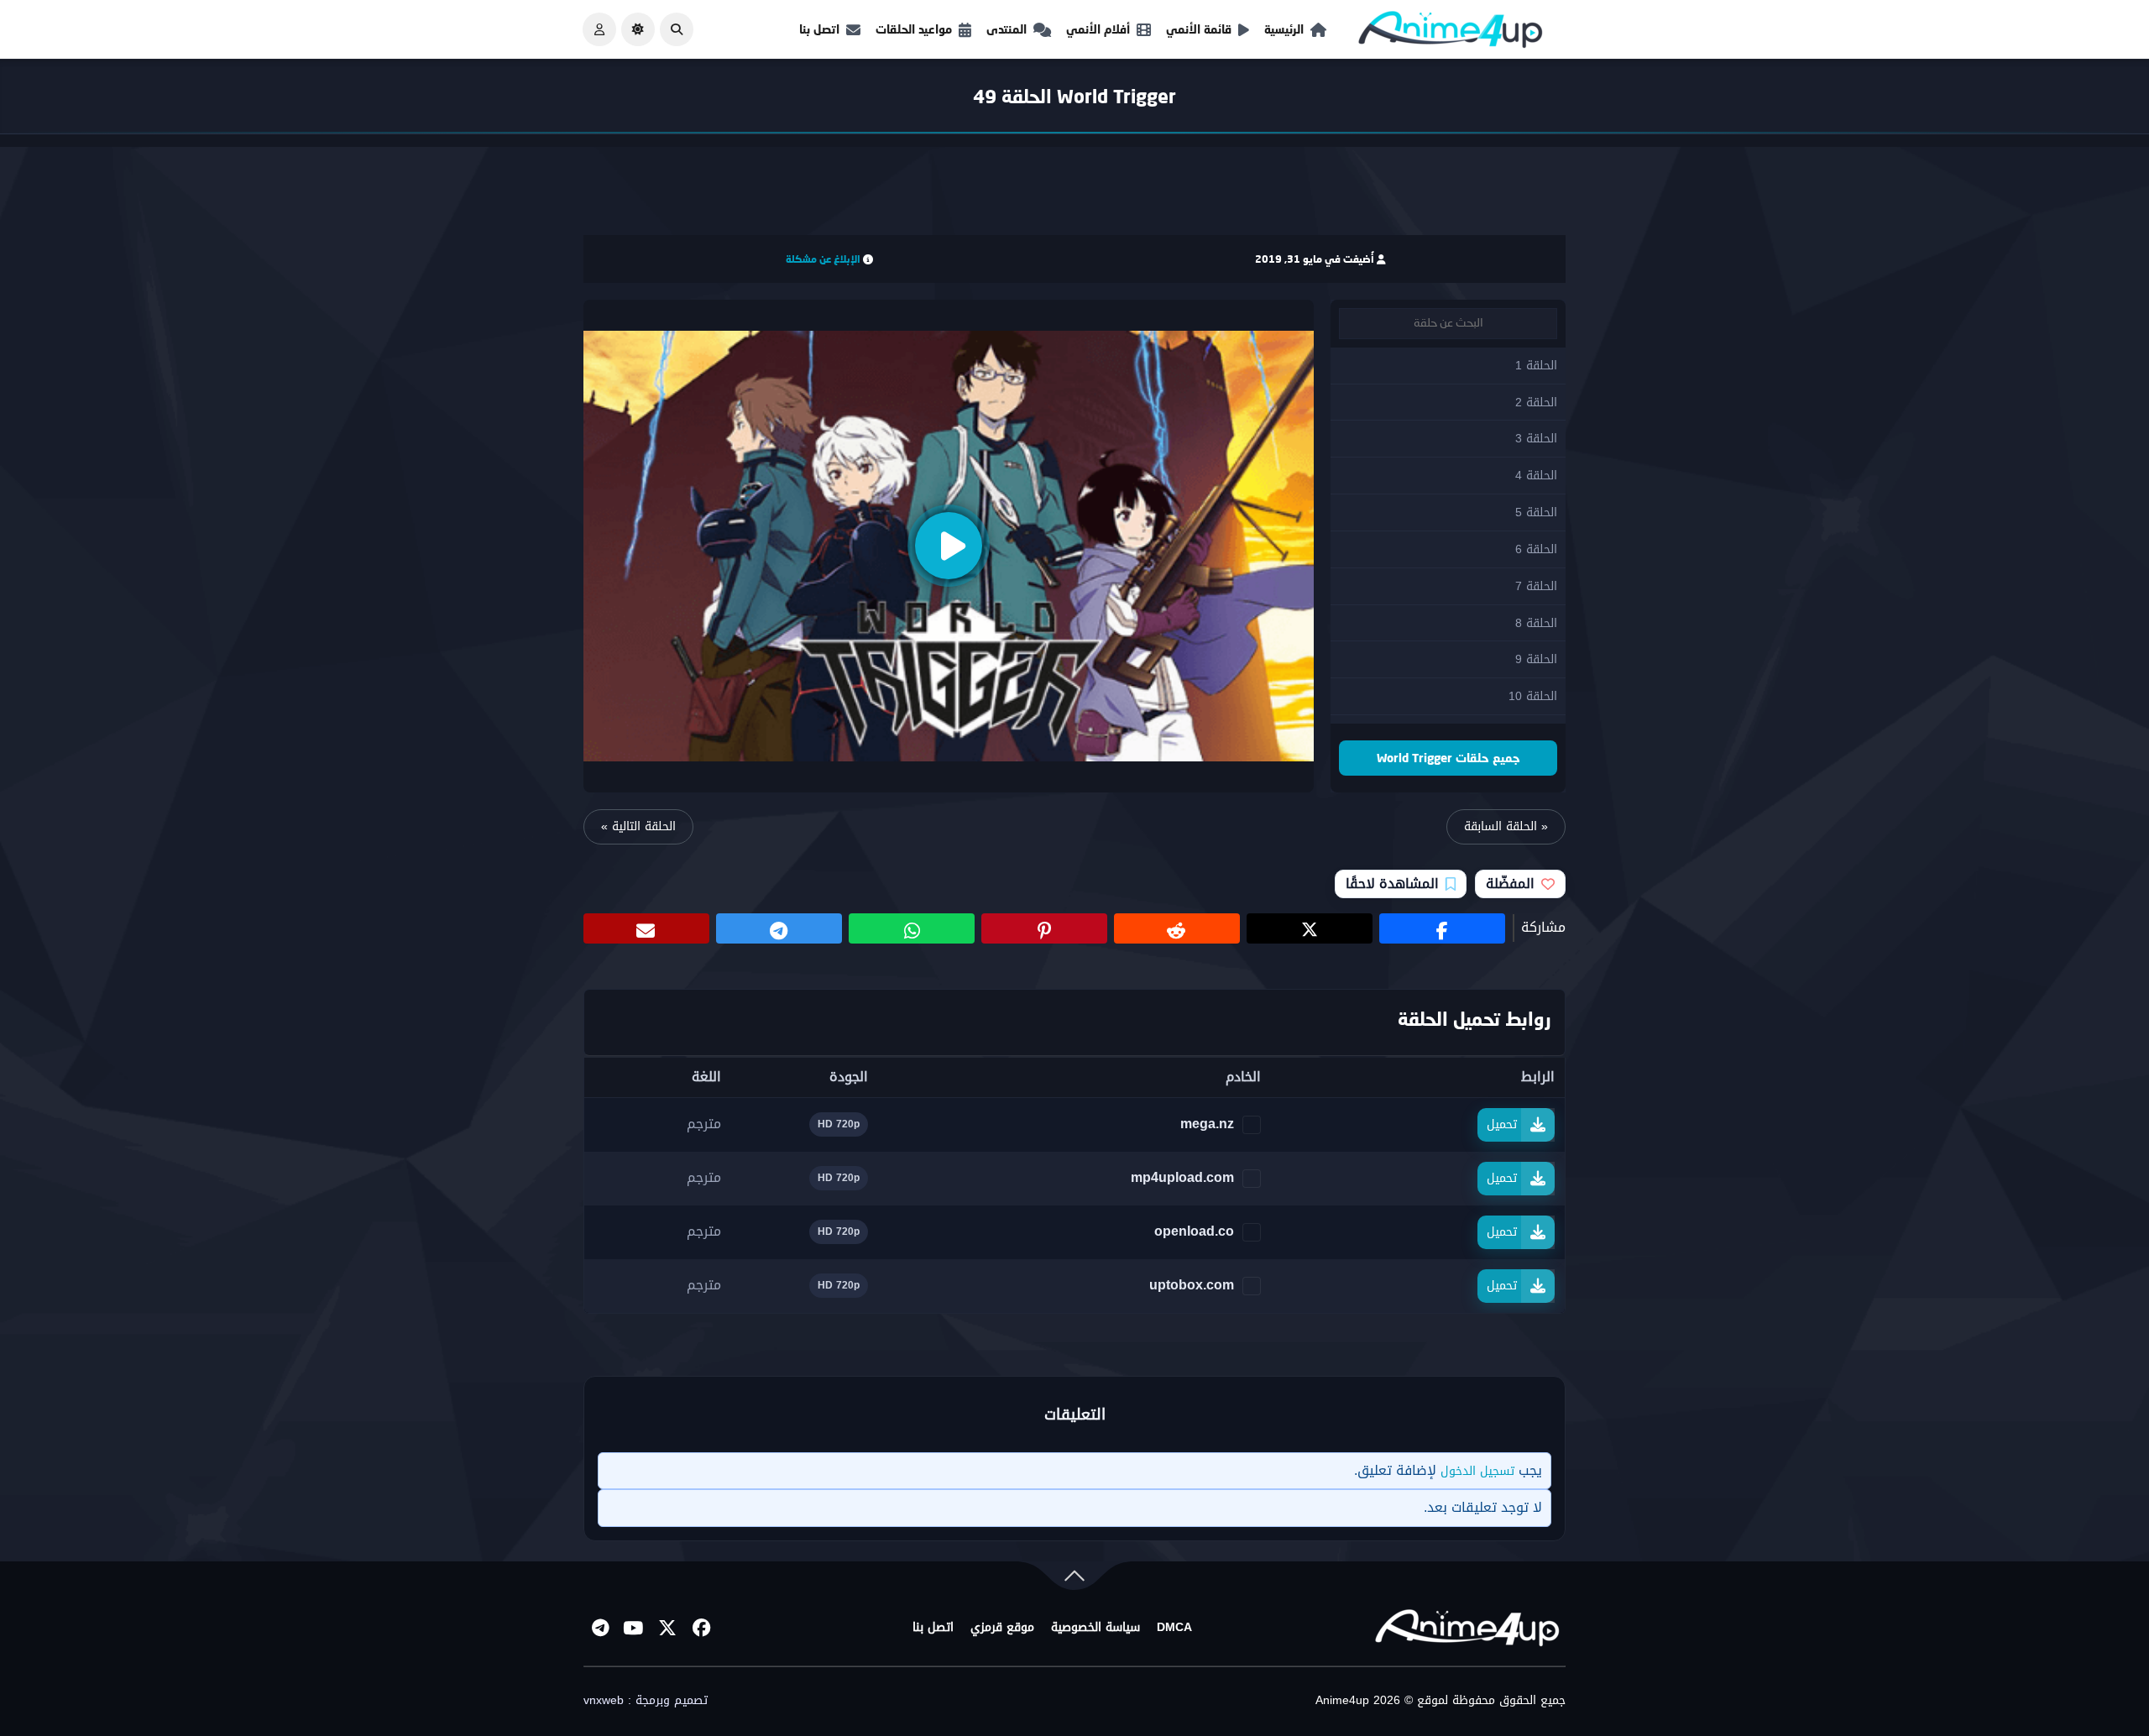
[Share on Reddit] (1177, 928)
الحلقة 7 (1536, 586)
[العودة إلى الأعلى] (1074, 1579)
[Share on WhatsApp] (912, 928)
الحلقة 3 (1536, 439)
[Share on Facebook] (1442, 928)
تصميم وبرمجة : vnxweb (646, 1701)
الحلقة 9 (1536, 659)
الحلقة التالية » (638, 826)
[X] (667, 1628)
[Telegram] (600, 1628)
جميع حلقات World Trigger (1448, 758)
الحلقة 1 (1536, 366)
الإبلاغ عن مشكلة (823, 259)
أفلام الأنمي (1098, 29)
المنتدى (1007, 29)
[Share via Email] (646, 928)
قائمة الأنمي (1199, 29)
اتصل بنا (819, 29)
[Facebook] (701, 1628)
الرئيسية (1284, 29)
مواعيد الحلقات (914, 29)
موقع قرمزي (1002, 1628)
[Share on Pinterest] (1044, 928)
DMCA (1174, 1628)
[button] (677, 29)
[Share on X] (1310, 928)
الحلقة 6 (1536, 549)
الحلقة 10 (1533, 696)
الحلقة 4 (1536, 476)
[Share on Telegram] (779, 928)
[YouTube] (634, 1628)
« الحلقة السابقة (1506, 826)
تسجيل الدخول (1477, 1471)
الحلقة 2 (1536, 403)
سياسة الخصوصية (1095, 1628)
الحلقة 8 (1536, 623)
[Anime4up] (1451, 33)
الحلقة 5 (1536, 512)
